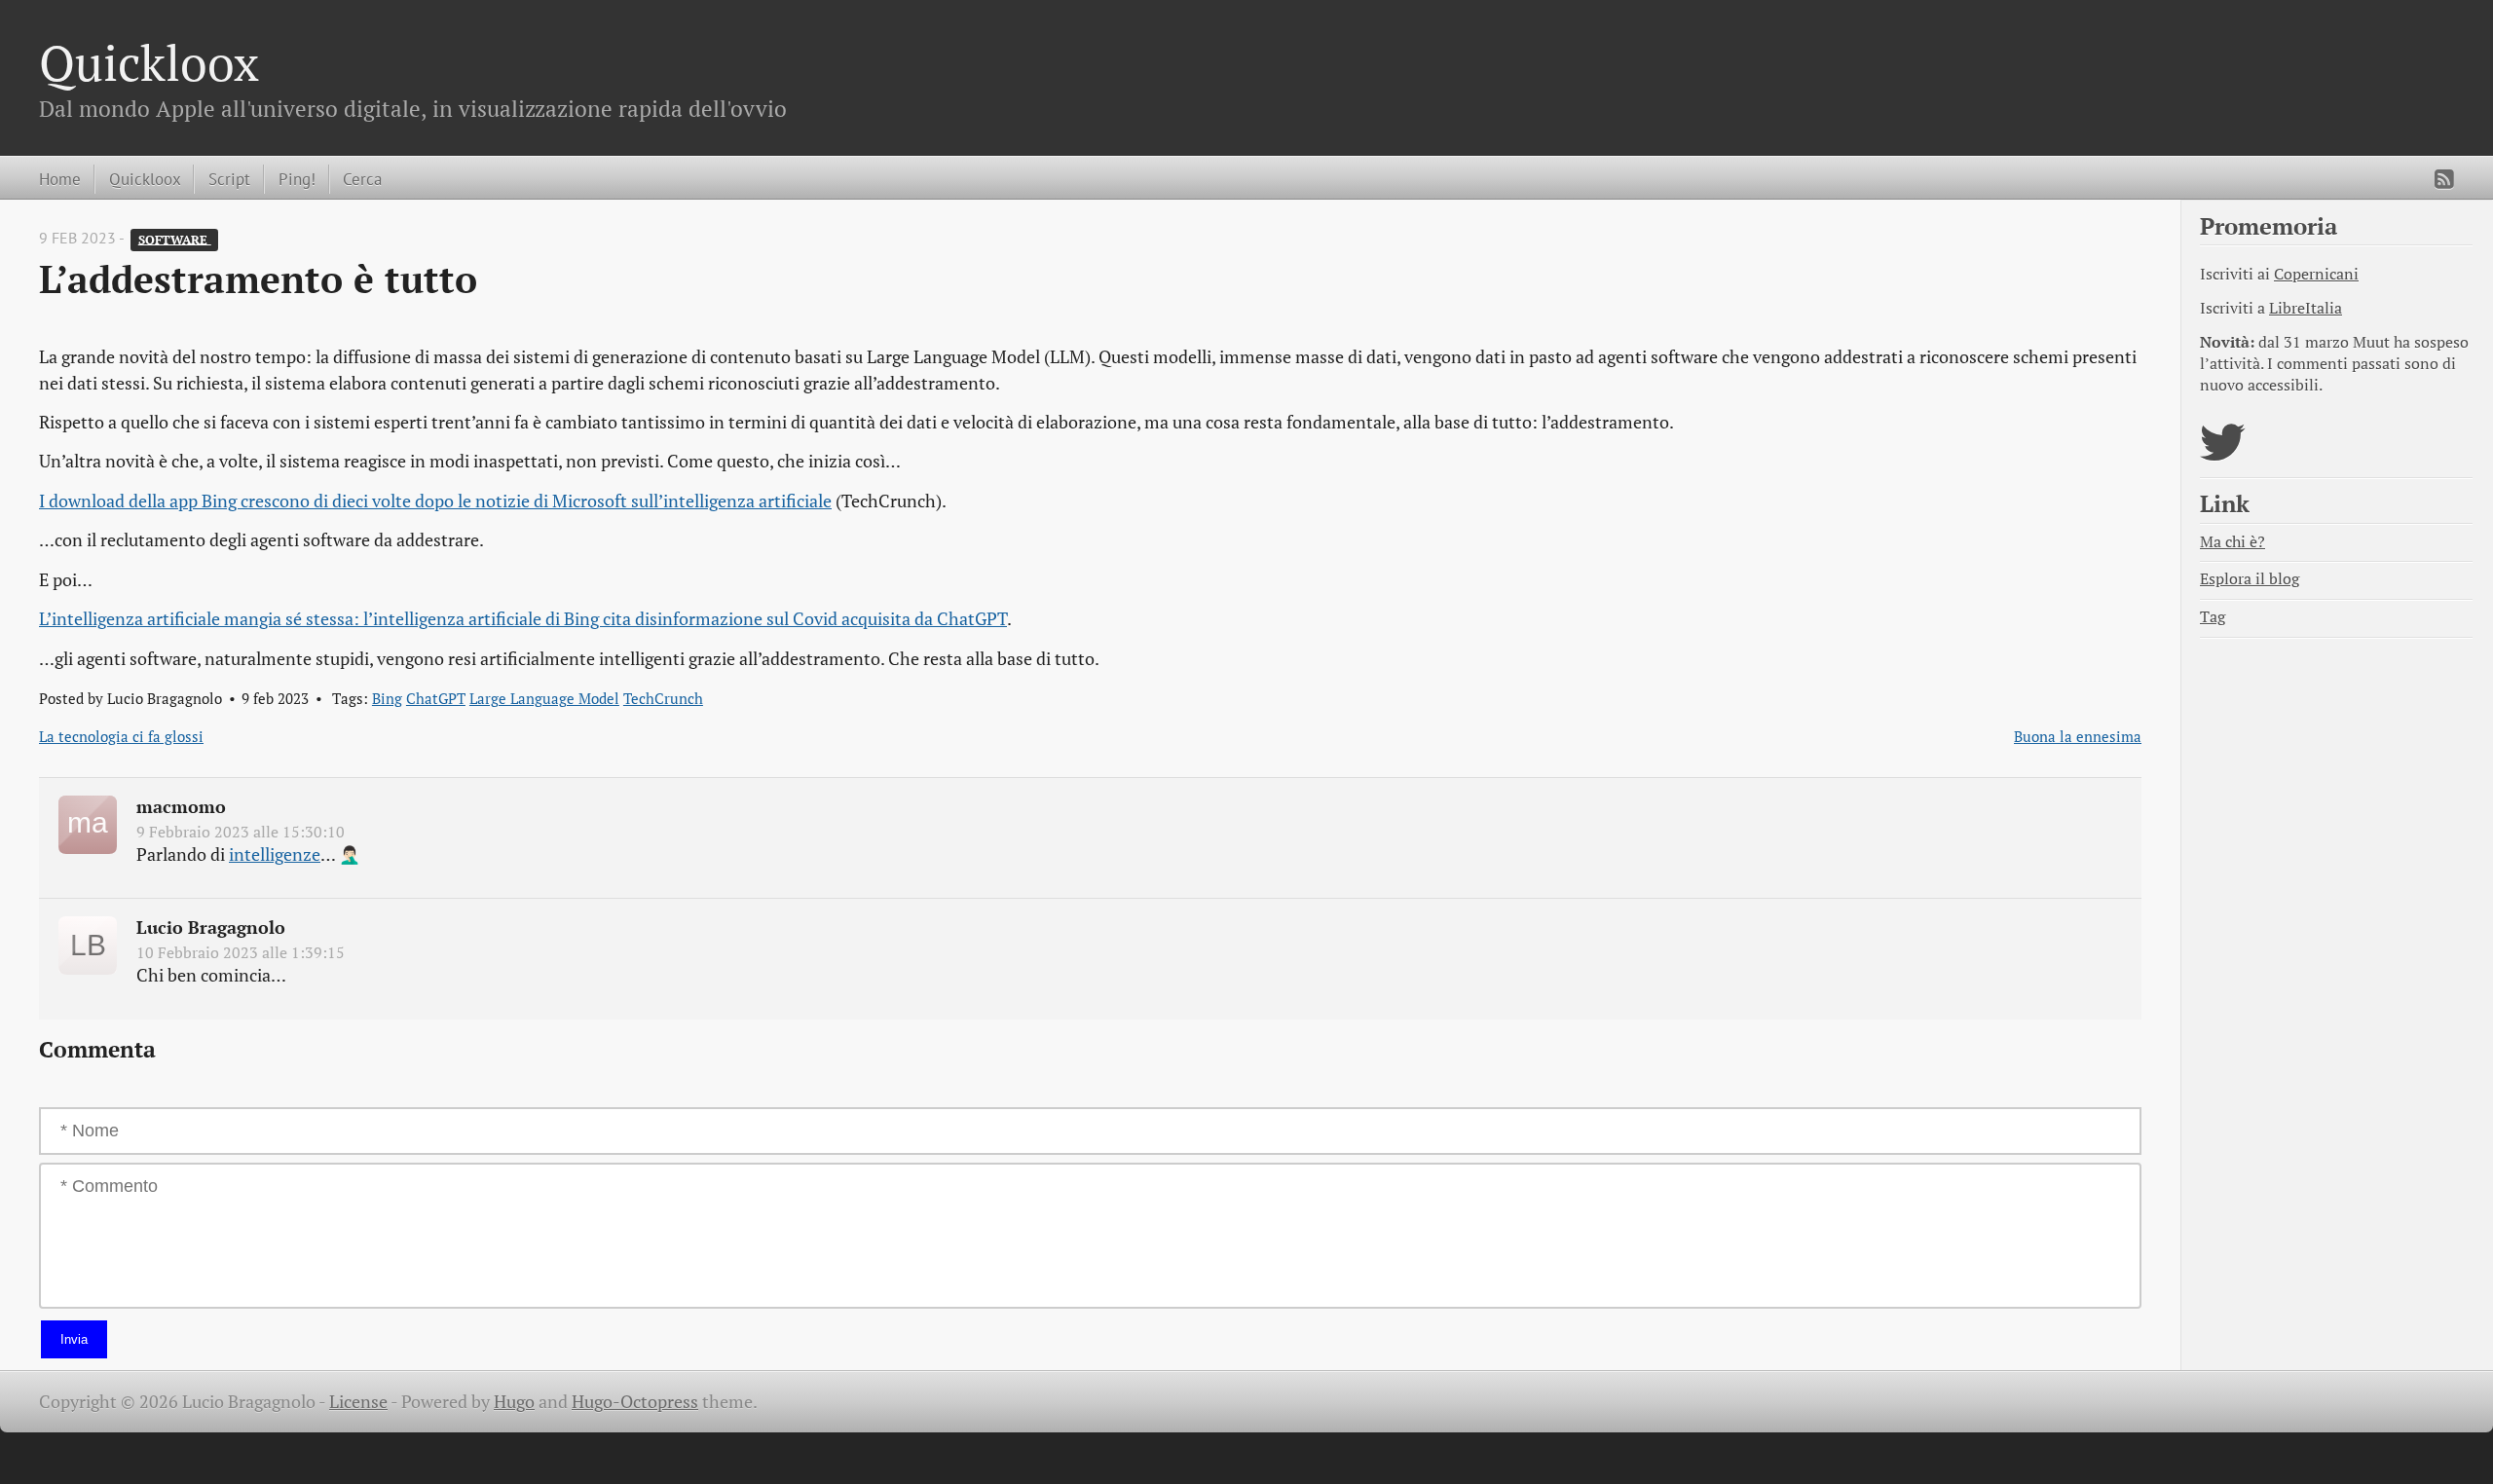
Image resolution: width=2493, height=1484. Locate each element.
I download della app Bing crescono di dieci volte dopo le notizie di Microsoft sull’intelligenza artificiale (435, 501)
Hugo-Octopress (635, 1402)
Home (60, 179)
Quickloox (149, 62)
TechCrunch (663, 698)
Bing (387, 698)
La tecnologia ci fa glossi (121, 736)
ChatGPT (436, 698)
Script (229, 179)
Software (175, 239)
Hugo (514, 1402)
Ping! (297, 179)
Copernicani (2316, 274)
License (358, 1402)
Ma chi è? (2233, 542)
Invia (74, 1339)
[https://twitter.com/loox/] (2223, 454)
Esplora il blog (2250, 579)
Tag (2213, 617)
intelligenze (275, 854)
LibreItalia (2306, 308)
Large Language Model (544, 698)
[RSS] (2444, 179)
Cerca (362, 179)
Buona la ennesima (2078, 736)
